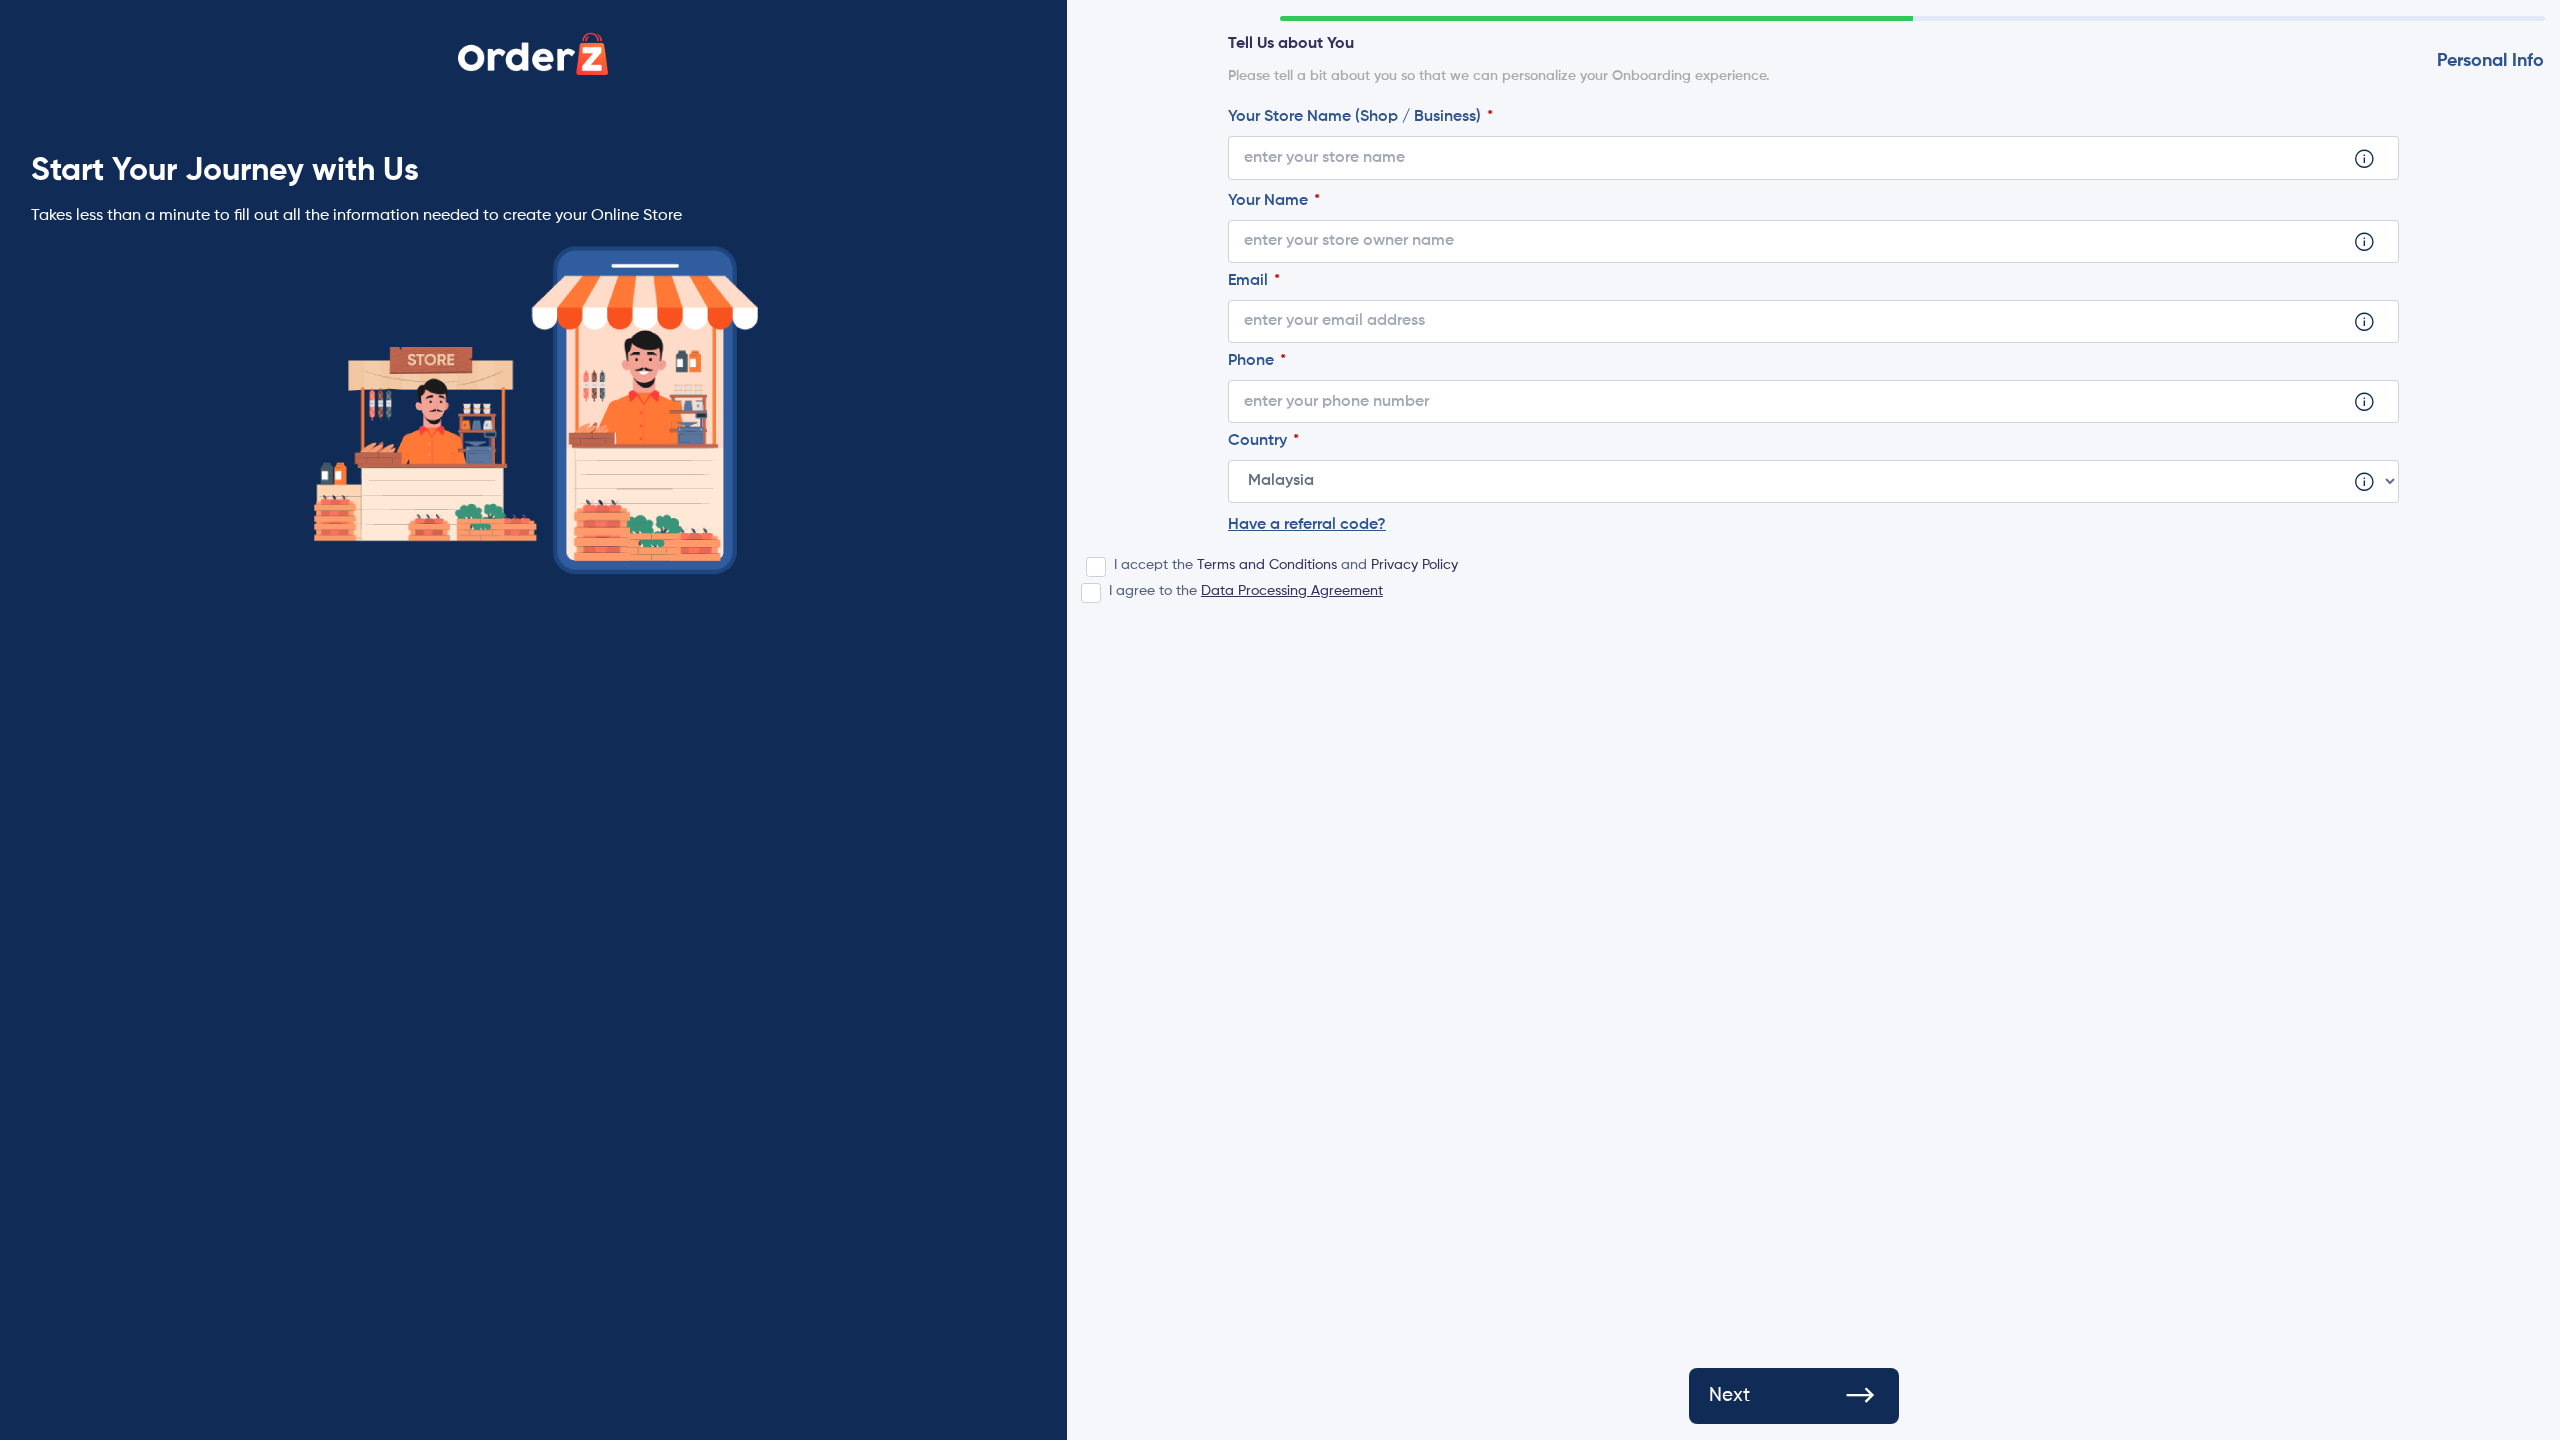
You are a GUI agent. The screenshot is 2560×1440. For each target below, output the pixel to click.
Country (1259, 441)
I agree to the (1246, 591)
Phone (1253, 361)
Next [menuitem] (1729, 1395)
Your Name (1270, 201)
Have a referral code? (1307, 525)
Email (1250, 281)
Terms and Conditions (1267, 565)
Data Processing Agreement (1292, 591)
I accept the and (1286, 565)
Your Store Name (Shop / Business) (1356, 117)
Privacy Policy (1414, 565)
